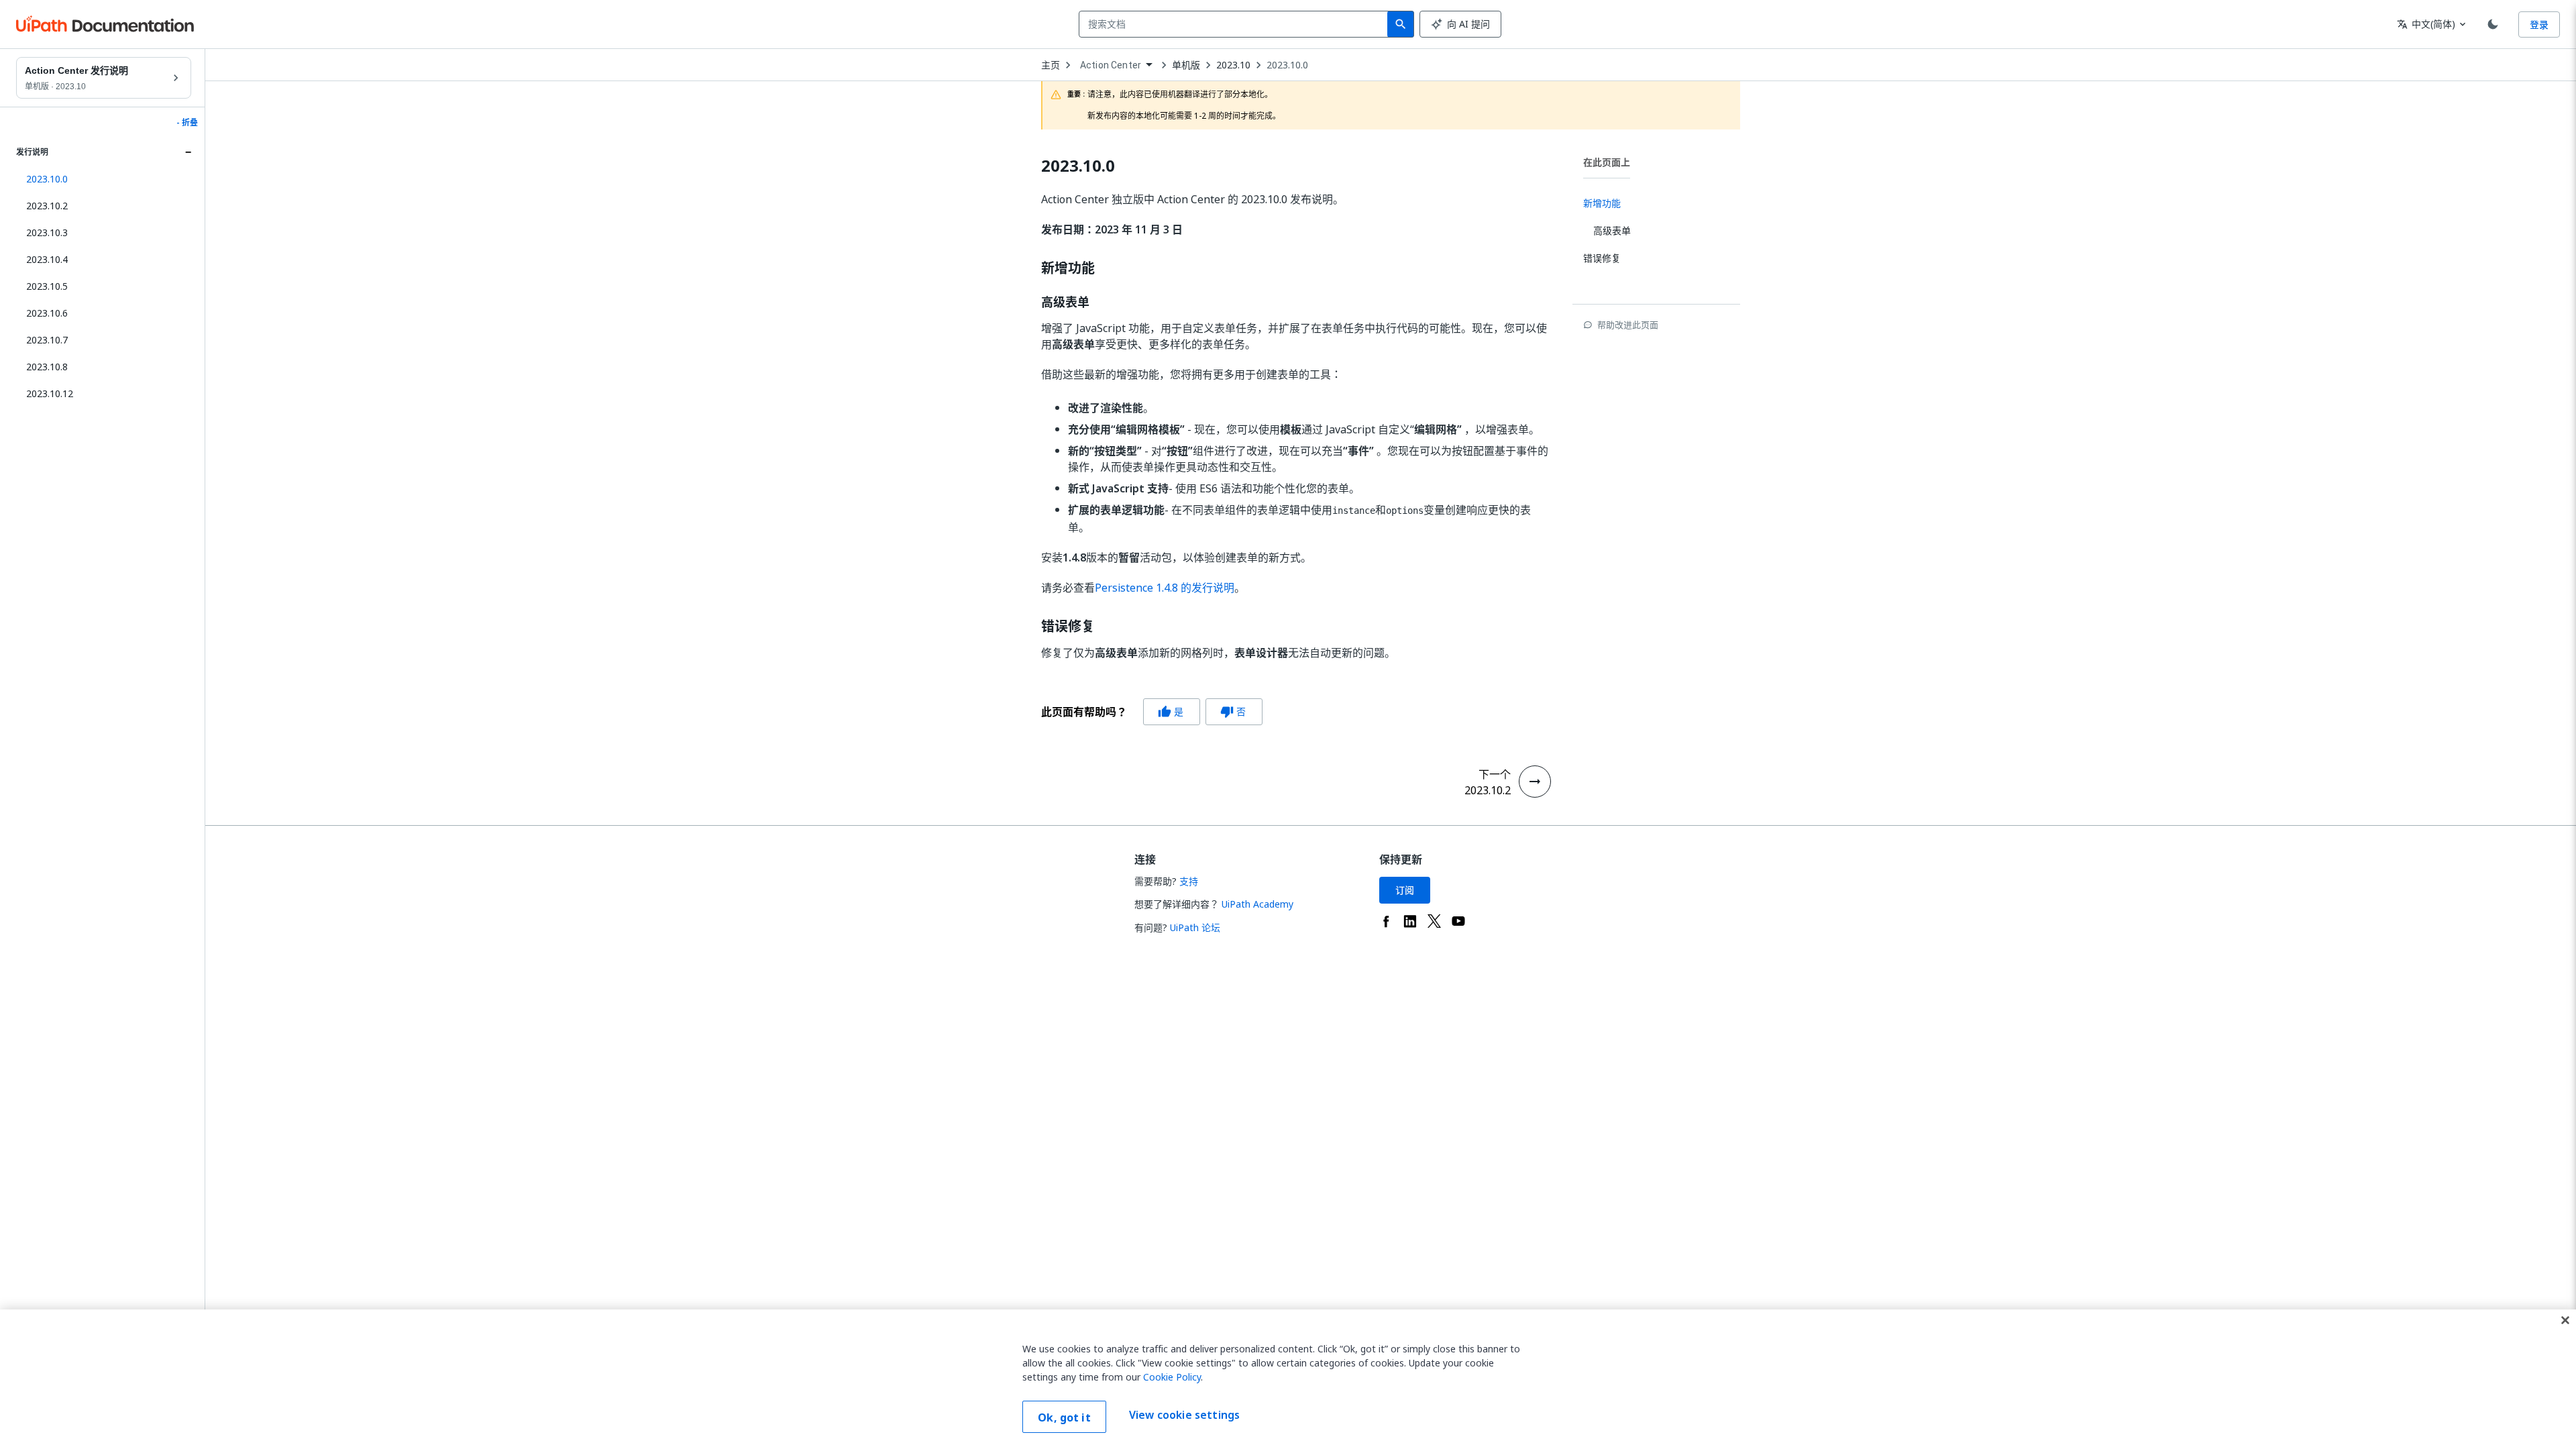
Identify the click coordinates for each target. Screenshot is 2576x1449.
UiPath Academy (1257, 904)
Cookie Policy (1172, 1377)
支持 (1189, 881)
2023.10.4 (47, 259)
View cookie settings (1184, 1415)
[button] (104, 179)
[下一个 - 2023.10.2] (1535, 782)
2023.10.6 (47, 313)
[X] (1434, 921)
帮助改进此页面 (1628, 325)
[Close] (2565, 1320)
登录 (2539, 24)
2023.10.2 (47, 206)
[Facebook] (1386, 921)
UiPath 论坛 (1195, 927)
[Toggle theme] (2493, 24)
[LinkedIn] (1410, 921)
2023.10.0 (1287, 65)
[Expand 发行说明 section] (188, 152)
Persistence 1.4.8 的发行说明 (1165, 588)
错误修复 (1068, 627)
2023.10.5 (47, 286)
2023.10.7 (47, 340)
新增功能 (1068, 268)
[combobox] (1236, 24)
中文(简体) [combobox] (2426, 24)
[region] (1288, 1379)
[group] (1152, 712)
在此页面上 (1607, 162)
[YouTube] (1458, 921)
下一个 (1495, 774)
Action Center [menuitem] (1111, 65)
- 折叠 (187, 123)
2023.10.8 (47, 367)
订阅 (1405, 890)
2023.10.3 (47, 232)
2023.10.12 (50, 393)
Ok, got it (1064, 1417)
